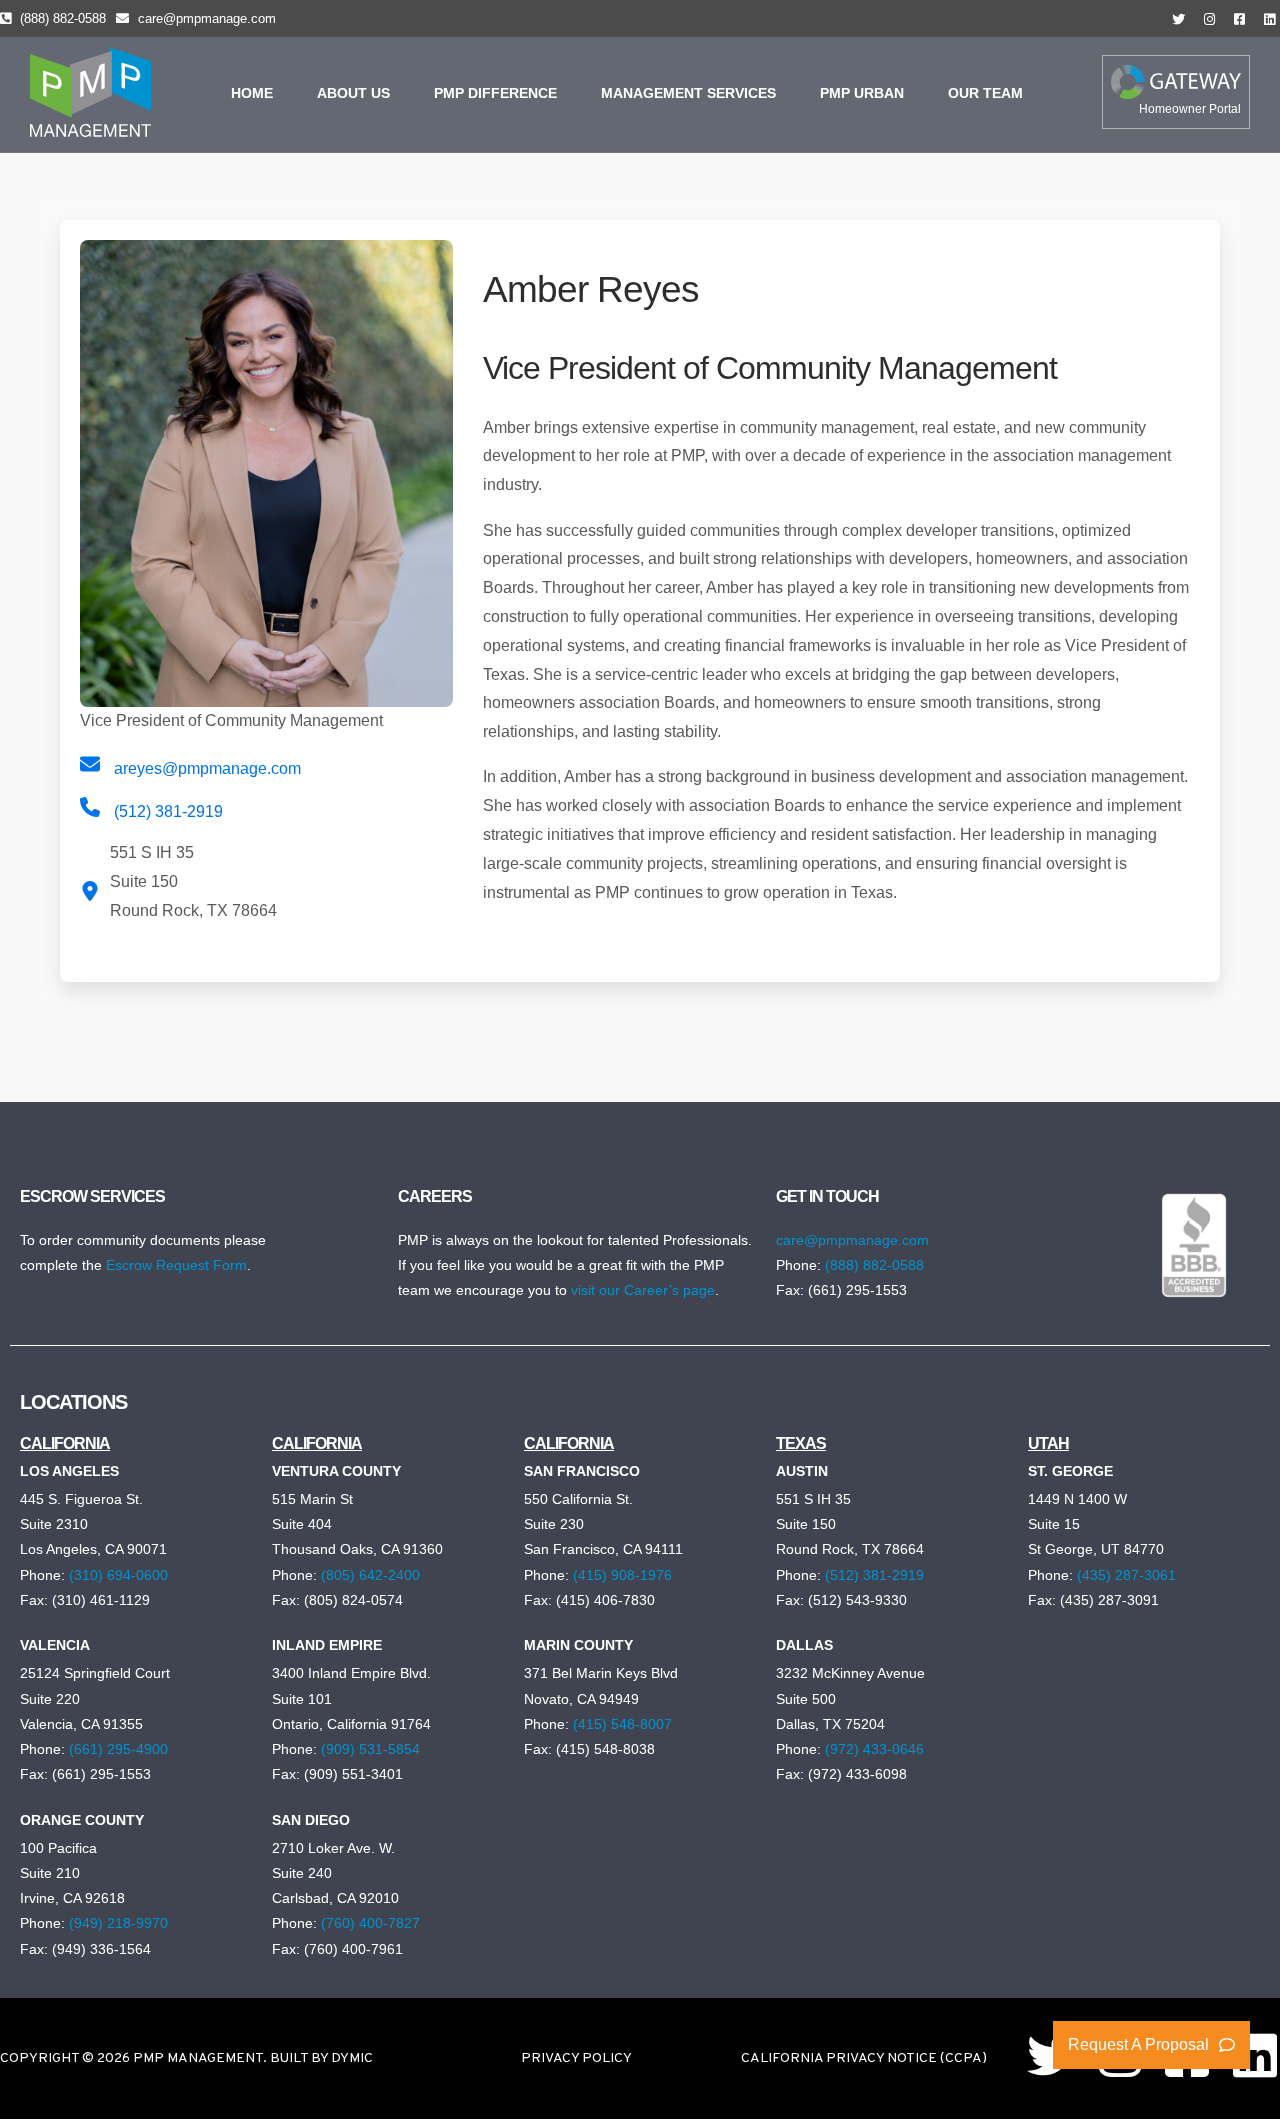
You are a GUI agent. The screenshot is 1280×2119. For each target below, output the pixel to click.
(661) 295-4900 (118, 1749)
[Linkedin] (1255, 2055)
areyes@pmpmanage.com (205, 768)
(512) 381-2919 (168, 811)
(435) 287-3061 (1126, 1575)
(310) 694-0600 (118, 1575)
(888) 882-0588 (63, 18)
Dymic (352, 2058)
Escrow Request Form (176, 1265)
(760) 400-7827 (370, 1923)
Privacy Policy (576, 2058)
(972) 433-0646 (874, 1749)
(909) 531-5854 (370, 1749)
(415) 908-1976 (622, 1575)
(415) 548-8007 (622, 1724)
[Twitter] (1052, 2055)
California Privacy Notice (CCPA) (864, 2058)
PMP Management (198, 2058)
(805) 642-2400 (370, 1575)
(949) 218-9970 (118, 1923)
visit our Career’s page (643, 1290)
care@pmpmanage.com (207, 18)
